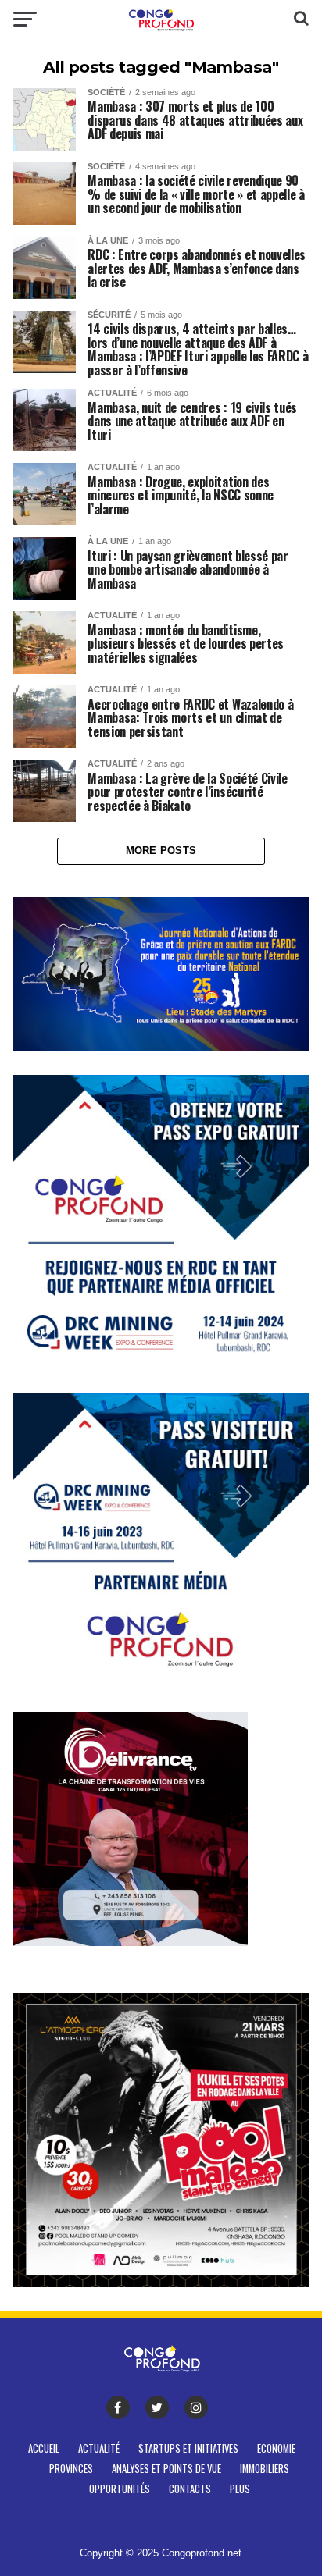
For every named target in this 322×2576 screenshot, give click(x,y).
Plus (240, 2489)
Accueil (44, 2448)
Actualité (99, 2448)
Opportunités (120, 2489)
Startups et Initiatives (188, 2448)
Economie (276, 2448)
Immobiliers (265, 2469)
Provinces (71, 2469)
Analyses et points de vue (166, 2469)
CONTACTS (190, 2489)
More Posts (161, 850)
